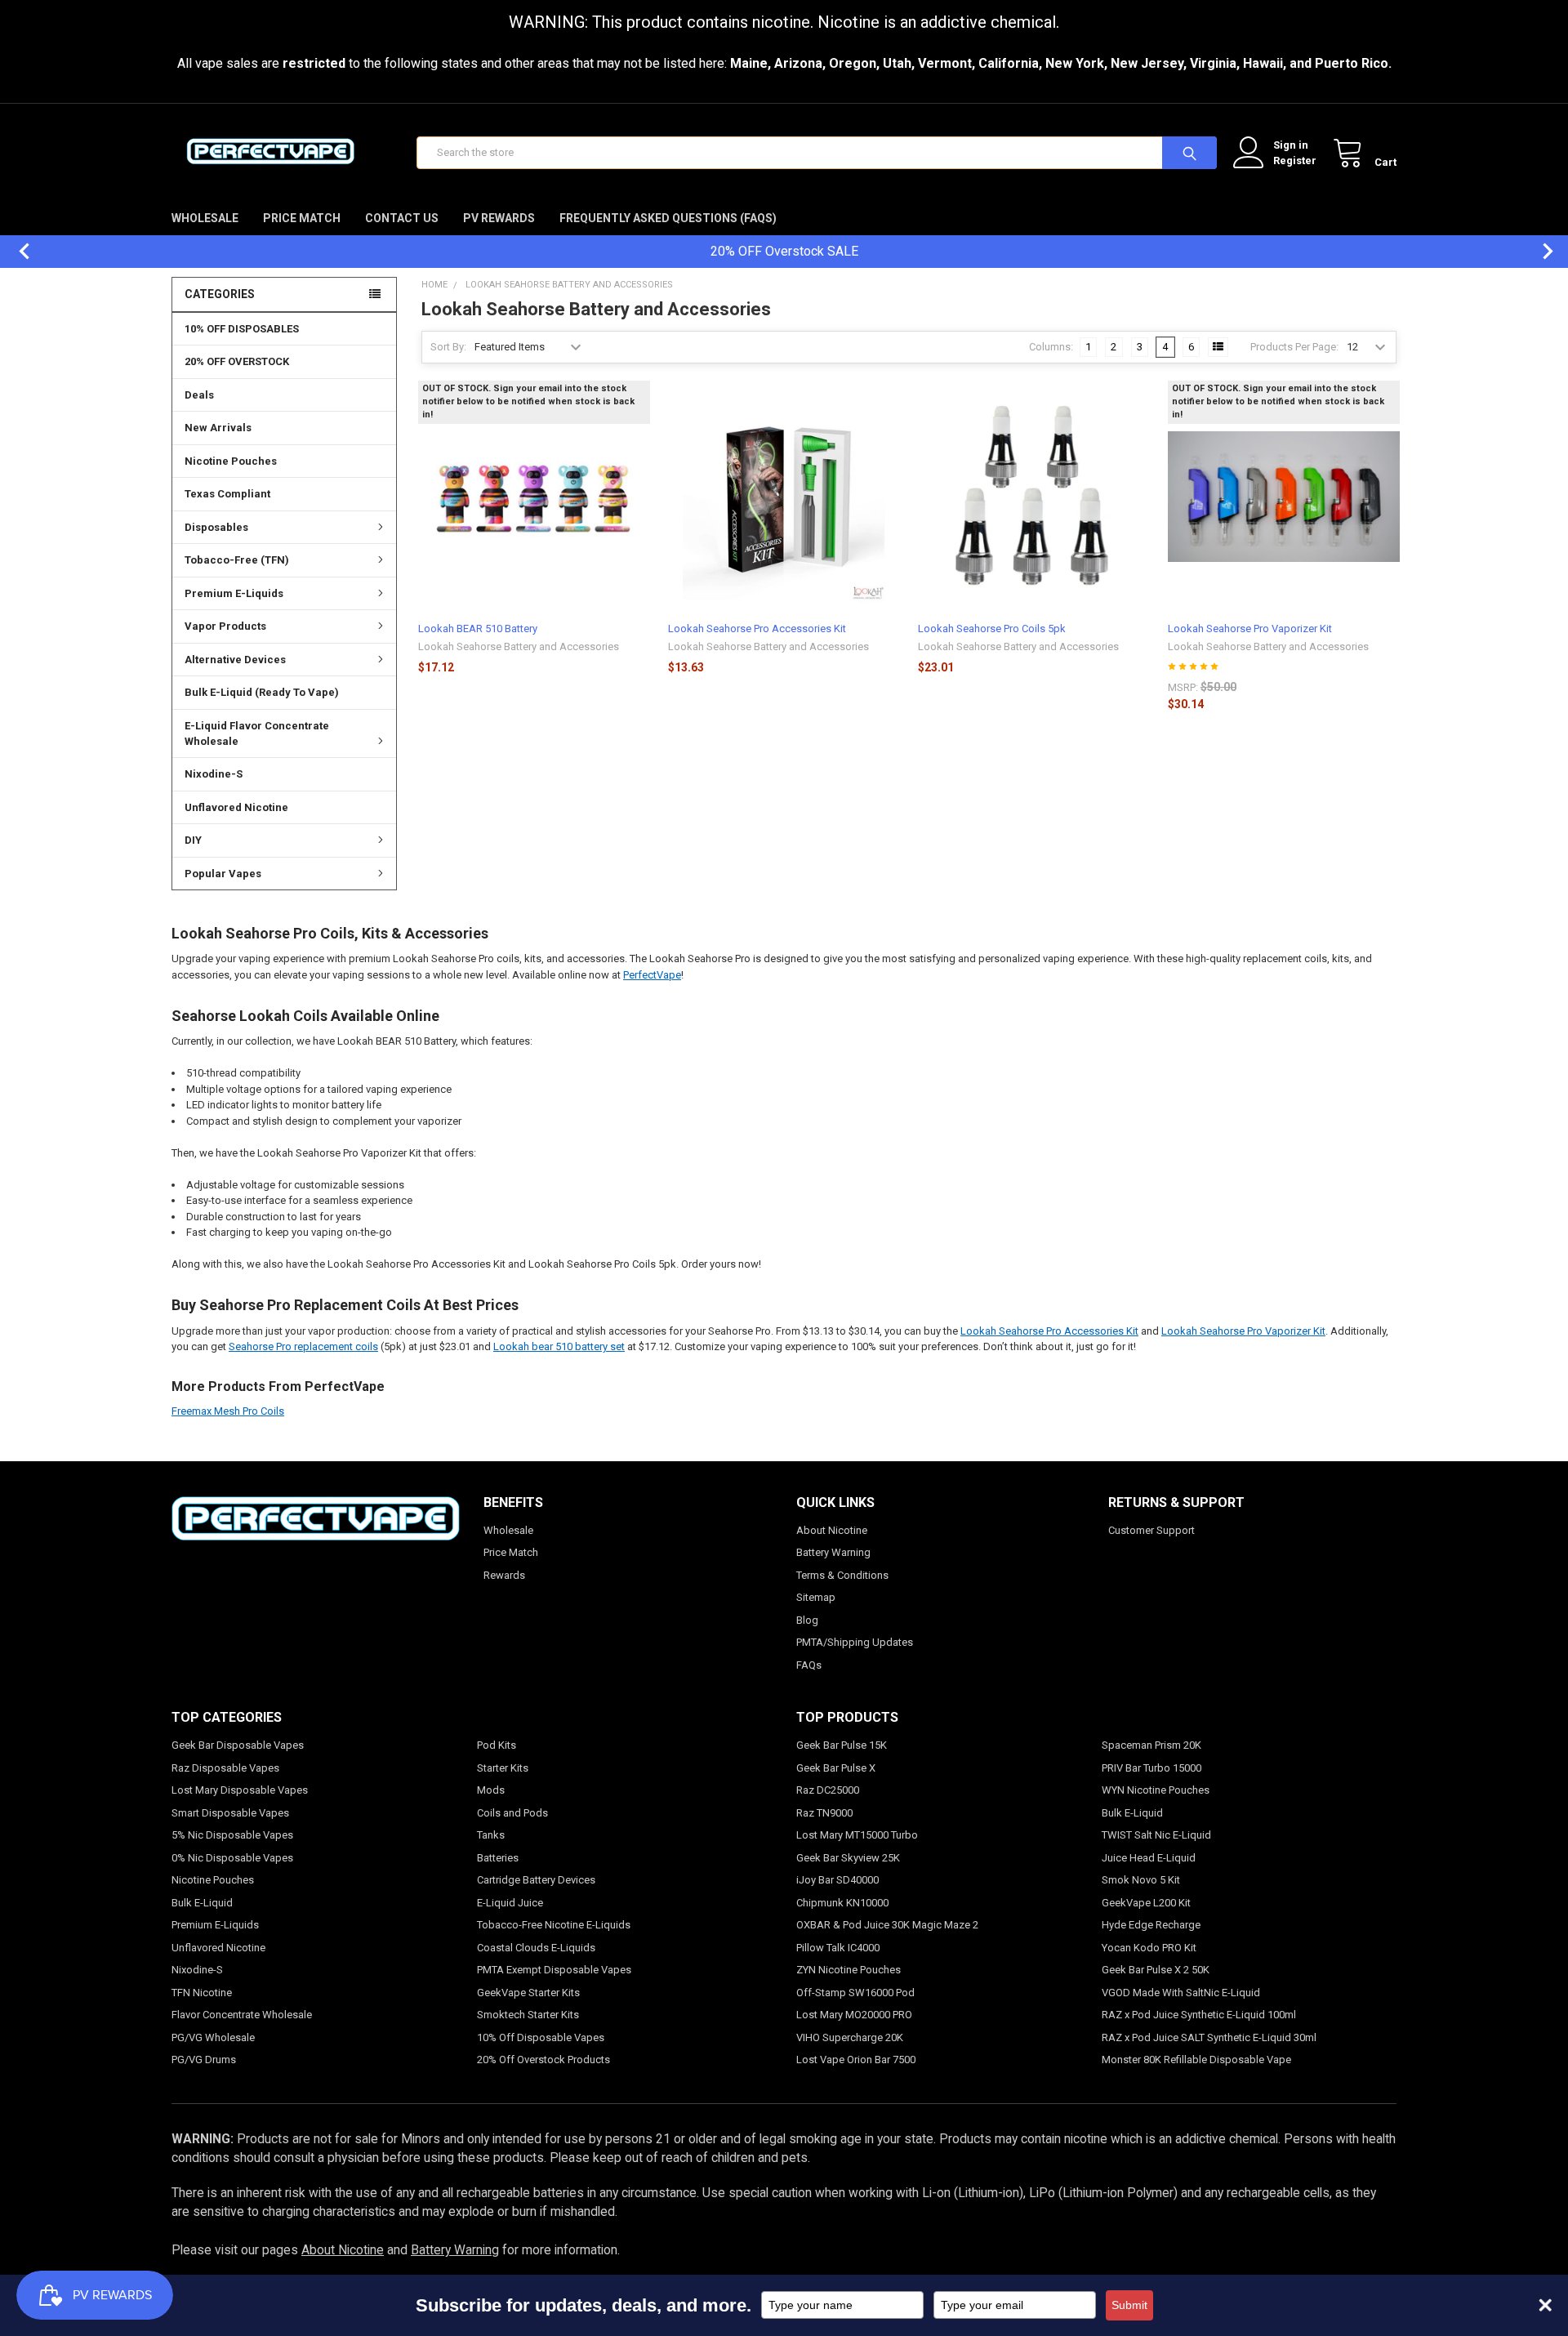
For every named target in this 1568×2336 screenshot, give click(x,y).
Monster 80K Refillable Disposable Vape (1196, 2060)
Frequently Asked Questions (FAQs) (668, 218)
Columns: (1051, 347)
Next (1539, 251)
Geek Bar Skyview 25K (848, 1858)
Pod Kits (497, 1745)
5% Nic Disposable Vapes (232, 1835)
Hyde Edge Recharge (1151, 1925)
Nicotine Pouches (231, 461)
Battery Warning (833, 1552)
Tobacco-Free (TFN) (237, 560)
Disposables (216, 527)
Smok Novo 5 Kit (1141, 1880)
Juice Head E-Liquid (1149, 1858)
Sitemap (816, 1597)
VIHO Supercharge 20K (850, 2037)
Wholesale (205, 218)
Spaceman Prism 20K (1151, 1745)
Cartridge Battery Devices (536, 1880)
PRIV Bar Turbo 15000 (1151, 1768)
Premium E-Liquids (234, 593)
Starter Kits (503, 1768)
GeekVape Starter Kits (528, 1993)
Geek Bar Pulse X (836, 1768)
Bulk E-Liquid (202, 1903)
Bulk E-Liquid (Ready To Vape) (262, 692)
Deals (199, 395)
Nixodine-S (214, 774)
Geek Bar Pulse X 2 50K (1156, 1970)
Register (1295, 160)
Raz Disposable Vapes (225, 1768)
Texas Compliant (227, 494)
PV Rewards (499, 218)
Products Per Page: (1294, 347)
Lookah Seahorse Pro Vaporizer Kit (1250, 629)
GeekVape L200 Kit (1146, 1903)
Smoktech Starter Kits (528, 2015)
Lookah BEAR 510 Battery (478, 629)
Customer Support (1151, 1530)
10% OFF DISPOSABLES (242, 329)
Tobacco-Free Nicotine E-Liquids (554, 1925)
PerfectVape (652, 975)
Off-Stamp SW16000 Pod (855, 1993)
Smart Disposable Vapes (230, 1813)
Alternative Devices (235, 660)
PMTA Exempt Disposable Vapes (554, 1970)
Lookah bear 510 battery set (559, 1346)
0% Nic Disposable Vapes (232, 1858)
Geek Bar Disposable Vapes (238, 1745)
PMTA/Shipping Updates (855, 1642)
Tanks (491, 1835)
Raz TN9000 (824, 1813)
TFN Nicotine (202, 1993)
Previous (16, 251)
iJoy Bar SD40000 (837, 1880)
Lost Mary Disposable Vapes (240, 1790)
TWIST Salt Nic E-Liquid (1156, 1835)
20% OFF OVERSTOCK (237, 361)
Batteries (498, 1858)
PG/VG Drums (204, 2060)
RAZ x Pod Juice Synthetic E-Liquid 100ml (1199, 2015)
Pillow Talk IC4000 (838, 1948)
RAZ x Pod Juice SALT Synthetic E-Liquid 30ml (1209, 2037)
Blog (807, 1620)
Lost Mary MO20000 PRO (854, 2015)
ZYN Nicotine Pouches (849, 1970)
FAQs (809, 1665)
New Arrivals (218, 428)
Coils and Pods (512, 1813)
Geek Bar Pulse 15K (842, 1745)
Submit (1129, 2305)
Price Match (302, 218)
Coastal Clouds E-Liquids (536, 1948)
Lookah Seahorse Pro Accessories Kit (757, 629)
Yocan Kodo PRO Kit (1149, 1948)
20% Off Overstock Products (543, 2060)
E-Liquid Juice (510, 1903)
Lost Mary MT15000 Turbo (857, 1835)
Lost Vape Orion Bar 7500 (856, 2060)
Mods (491, 1790)
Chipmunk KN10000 (842, 1903)
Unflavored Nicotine (236, 807)
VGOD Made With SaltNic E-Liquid (1181, 1993)
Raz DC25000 (828, 1790)
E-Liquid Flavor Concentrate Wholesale (257, 734)
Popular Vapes (223, 874)
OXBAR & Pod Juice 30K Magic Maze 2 (887, 1925)
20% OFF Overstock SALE (784, 251)
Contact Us (402, 218)
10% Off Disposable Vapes (541, 2037)
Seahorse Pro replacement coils (303, 1346)
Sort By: (448, 347)
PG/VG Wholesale (213, 2037)
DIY (193, 840)
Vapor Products (225, 626)
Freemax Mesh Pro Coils (228, 1411)
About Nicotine (832, 1530)
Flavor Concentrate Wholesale (242, 2015)
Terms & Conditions (842, 1575)
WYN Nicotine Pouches (1156, 1790)
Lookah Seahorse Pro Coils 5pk (992, 629)
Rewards (504, 1575)
